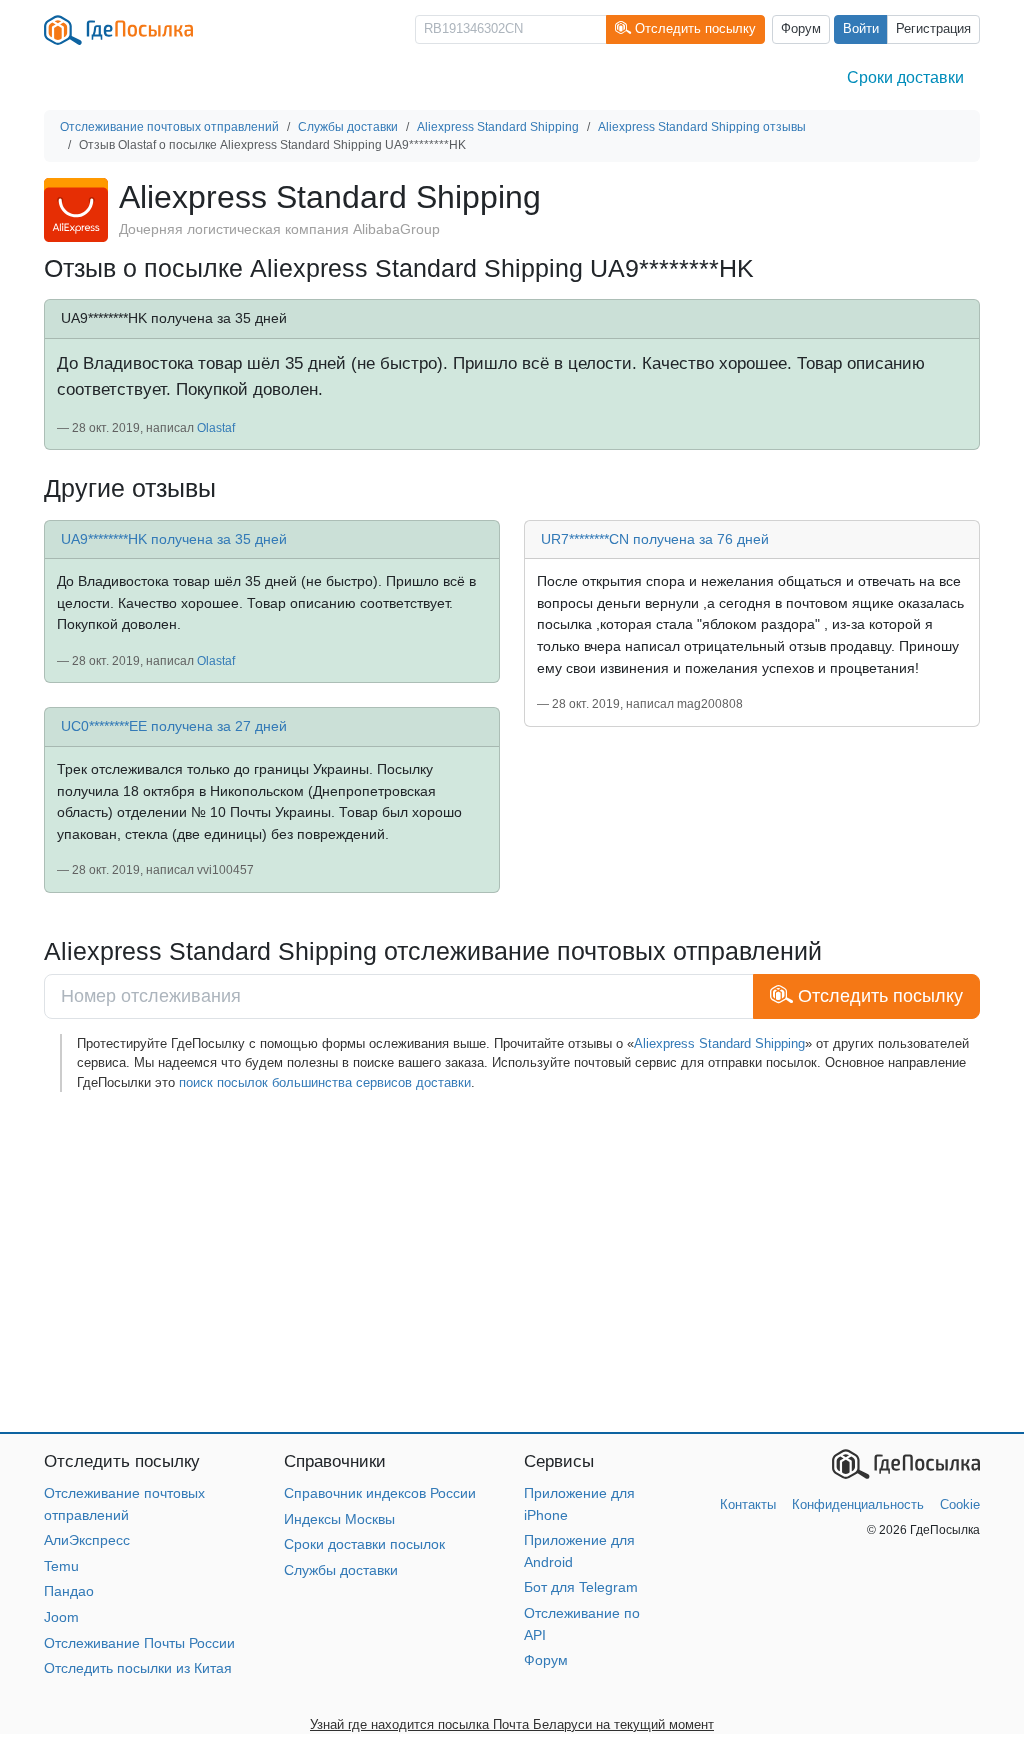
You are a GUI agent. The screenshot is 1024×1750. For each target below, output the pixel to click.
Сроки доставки (905, 77)
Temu (61, 1566)
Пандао (69, 1591)
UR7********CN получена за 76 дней (655, 539)
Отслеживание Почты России (139, 1643)
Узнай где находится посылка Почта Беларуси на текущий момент (512, 1724)
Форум (801, 29)
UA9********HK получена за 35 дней (174, 539)
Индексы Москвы (339, 1519)
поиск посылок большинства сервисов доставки (325, 1082)
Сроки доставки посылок (364, 1544)
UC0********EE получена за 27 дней (174, 726)
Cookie (960, 1504)
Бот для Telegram (581, 1587)
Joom (61, 1617)
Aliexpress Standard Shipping (719, 1043)
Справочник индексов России (380, 1493)
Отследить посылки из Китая (138, 1668)
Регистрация (933, 29)
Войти (861, 29)
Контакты (748, 1504)
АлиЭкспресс (87, 1540)
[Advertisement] (512, 1262)
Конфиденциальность (858, 1504)
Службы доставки (341, 1570)
